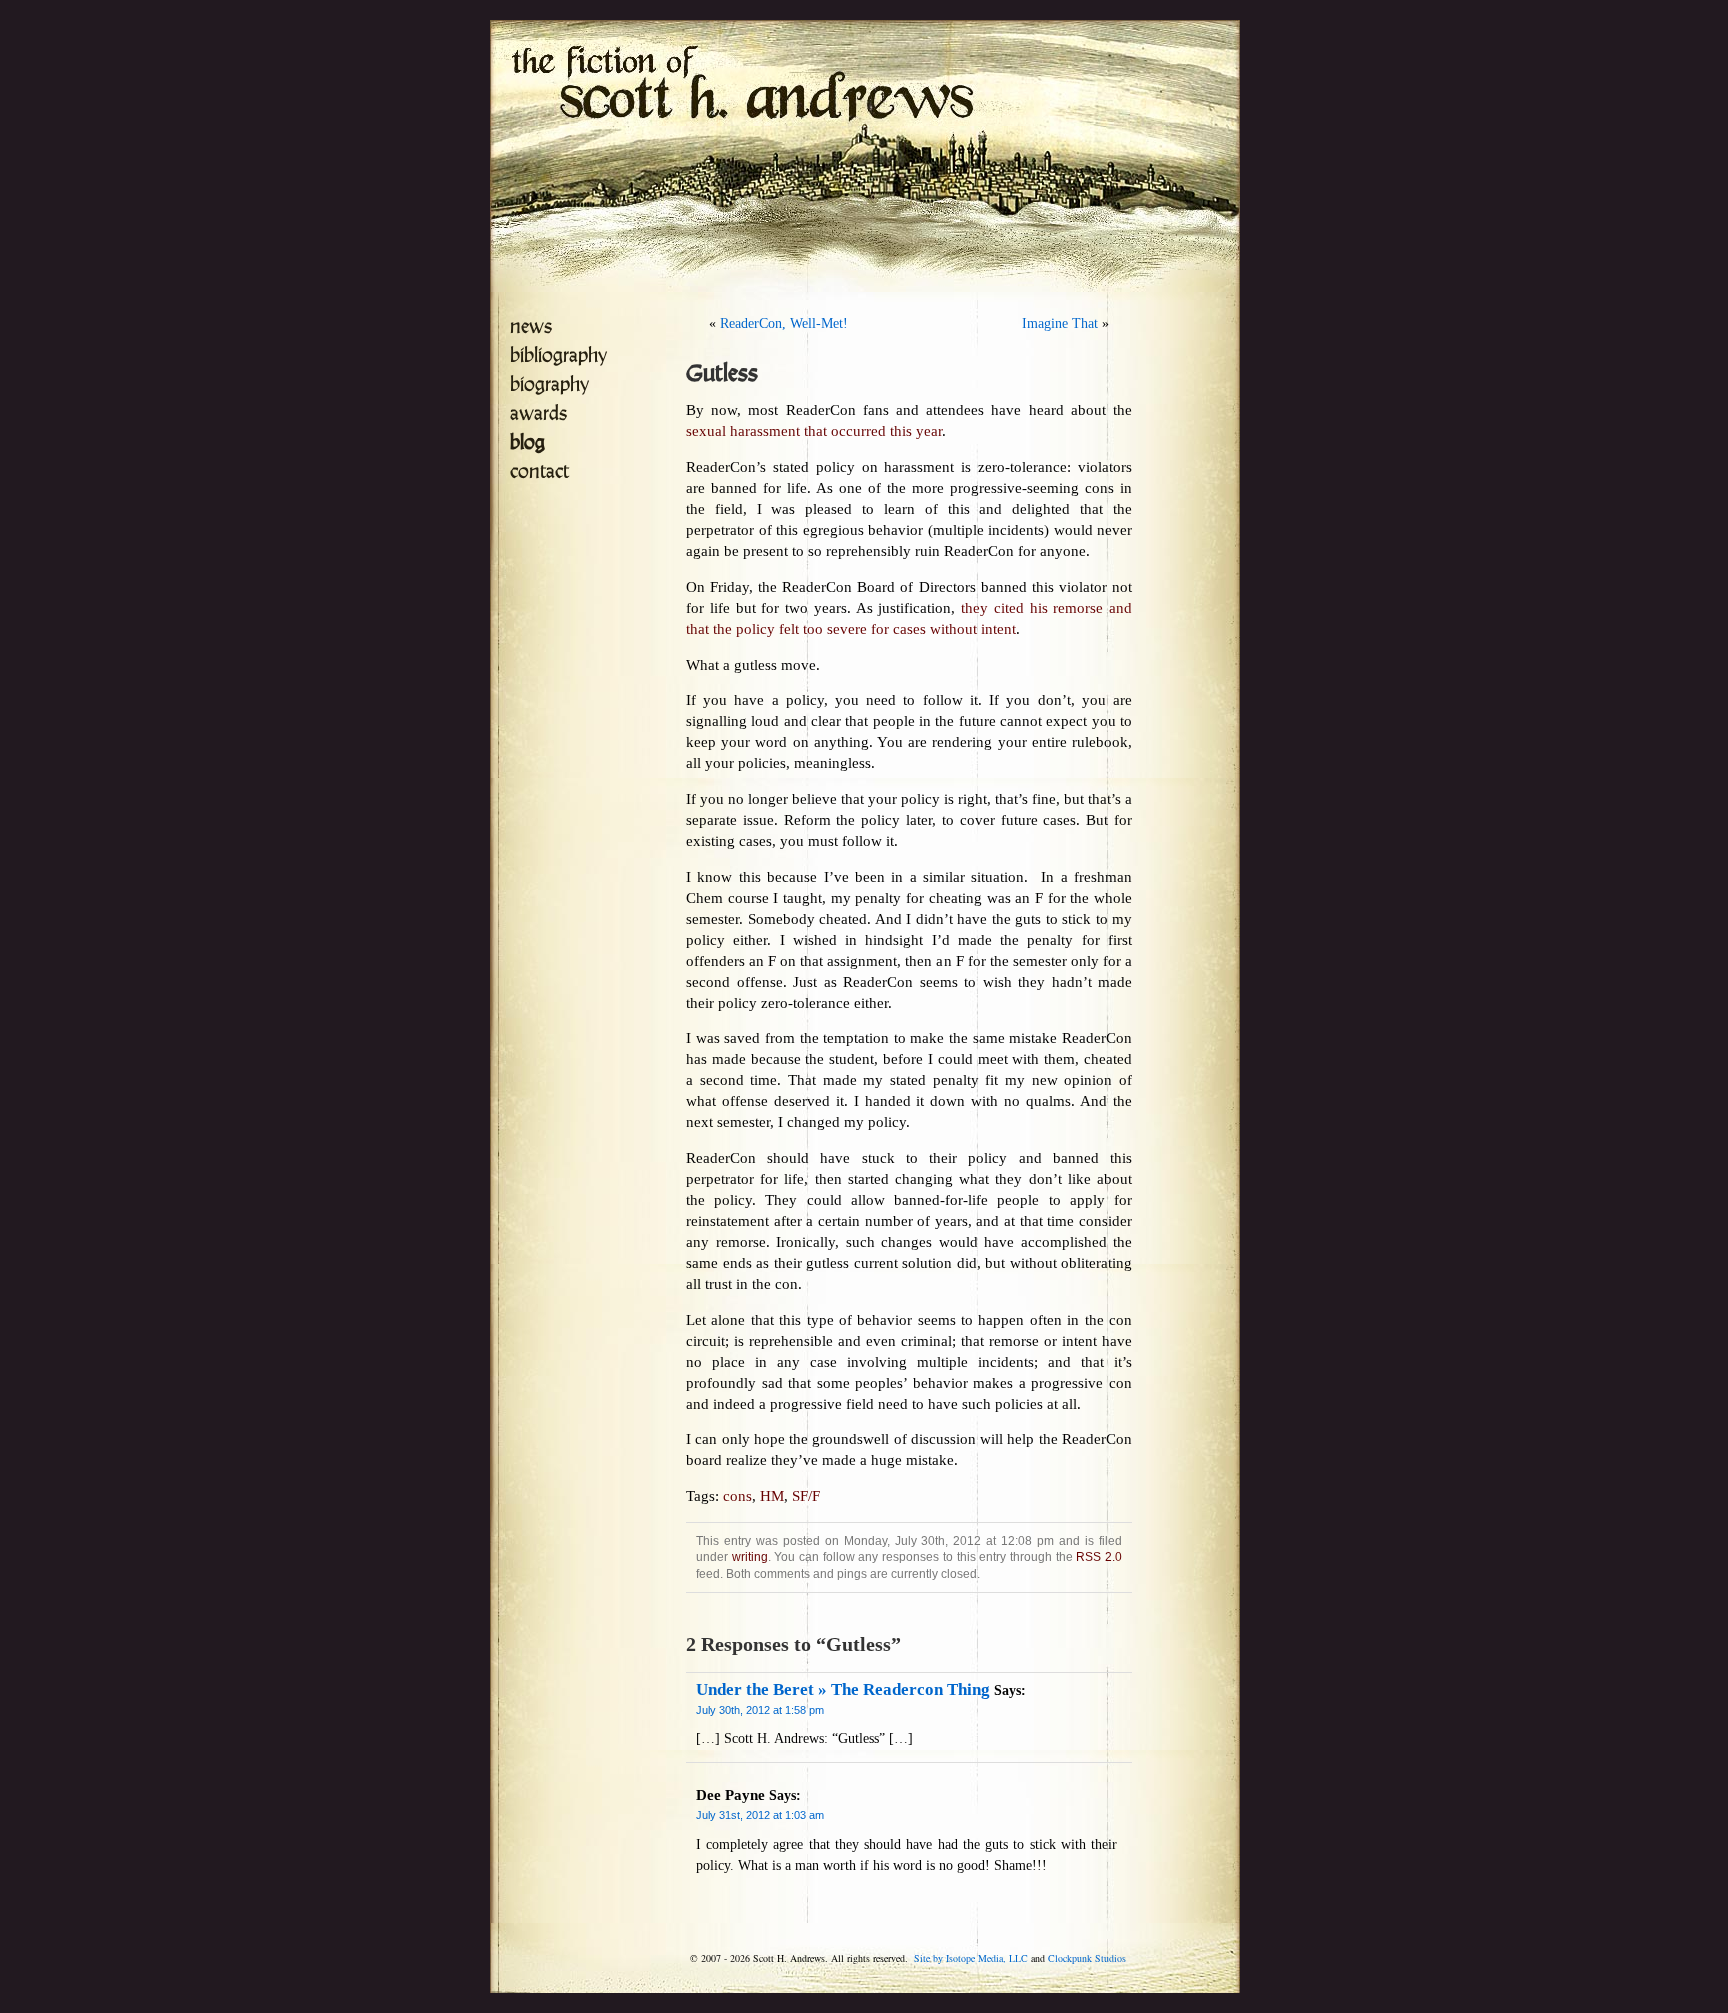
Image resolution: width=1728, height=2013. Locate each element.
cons (737, 1496)
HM (772, 1496)
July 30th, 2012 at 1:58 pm (760, 1710)
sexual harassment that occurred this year (814, 431)
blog (527, 442)
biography (549, 384)
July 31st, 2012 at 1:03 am (760, 1815)
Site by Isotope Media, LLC (971, 1958)
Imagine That (1060, 323)
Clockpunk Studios (1087, 1958)
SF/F (806, 1496)
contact (539, 471)
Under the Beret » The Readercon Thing (843, 1689)
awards (538, 413)
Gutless (722, 373)
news (531, 326)
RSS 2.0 (1099, 1556)
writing (750, 1556)
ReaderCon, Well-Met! (784, 323)
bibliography (558, 355)
